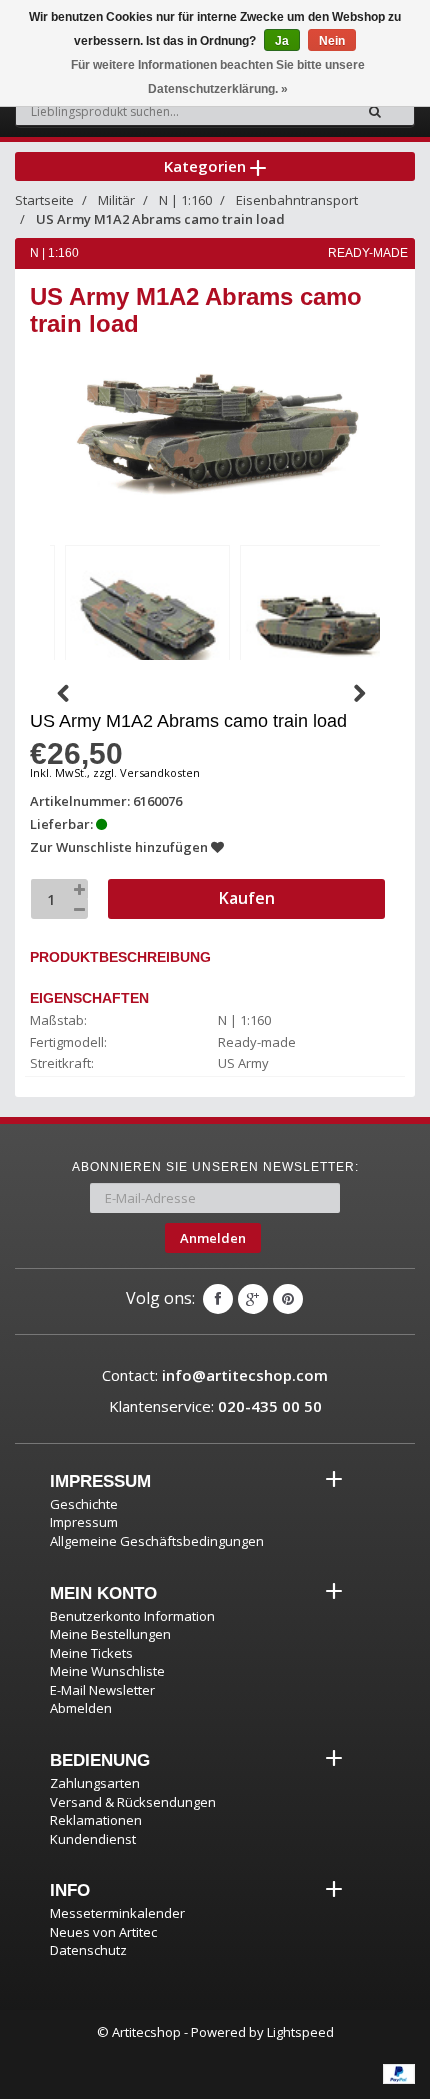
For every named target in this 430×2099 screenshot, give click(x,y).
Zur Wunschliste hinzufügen (120, 847)
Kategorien (207, 166)
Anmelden (213, 1238)
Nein (332, 41)
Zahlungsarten (95, 1783)
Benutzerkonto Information (132, 1616)
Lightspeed (300, 2032)
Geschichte (84, 1504)
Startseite (44, 200)
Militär (116, 200)
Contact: (215, 1375)
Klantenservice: (215, 1406)
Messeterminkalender (117, 1913)
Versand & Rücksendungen (133, 1802)
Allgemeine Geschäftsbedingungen (157, 1541)
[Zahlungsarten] (399, 2074)
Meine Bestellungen (110, 1634)
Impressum (84, 1522)
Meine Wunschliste (107, 1671)
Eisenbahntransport (297, 200)
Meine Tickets (91, 1653)
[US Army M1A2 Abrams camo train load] (147, 623)
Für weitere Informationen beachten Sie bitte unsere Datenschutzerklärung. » (218, 77)
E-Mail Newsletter (102, 1690)
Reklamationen (96, 1820)
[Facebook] (218, 1299)
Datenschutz (88, 1950)
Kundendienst (93, 1839)
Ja (282, 41)
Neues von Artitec (103, 1932)
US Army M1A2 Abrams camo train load (160, 219)
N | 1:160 (185, 200)
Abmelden (81, 1708)
